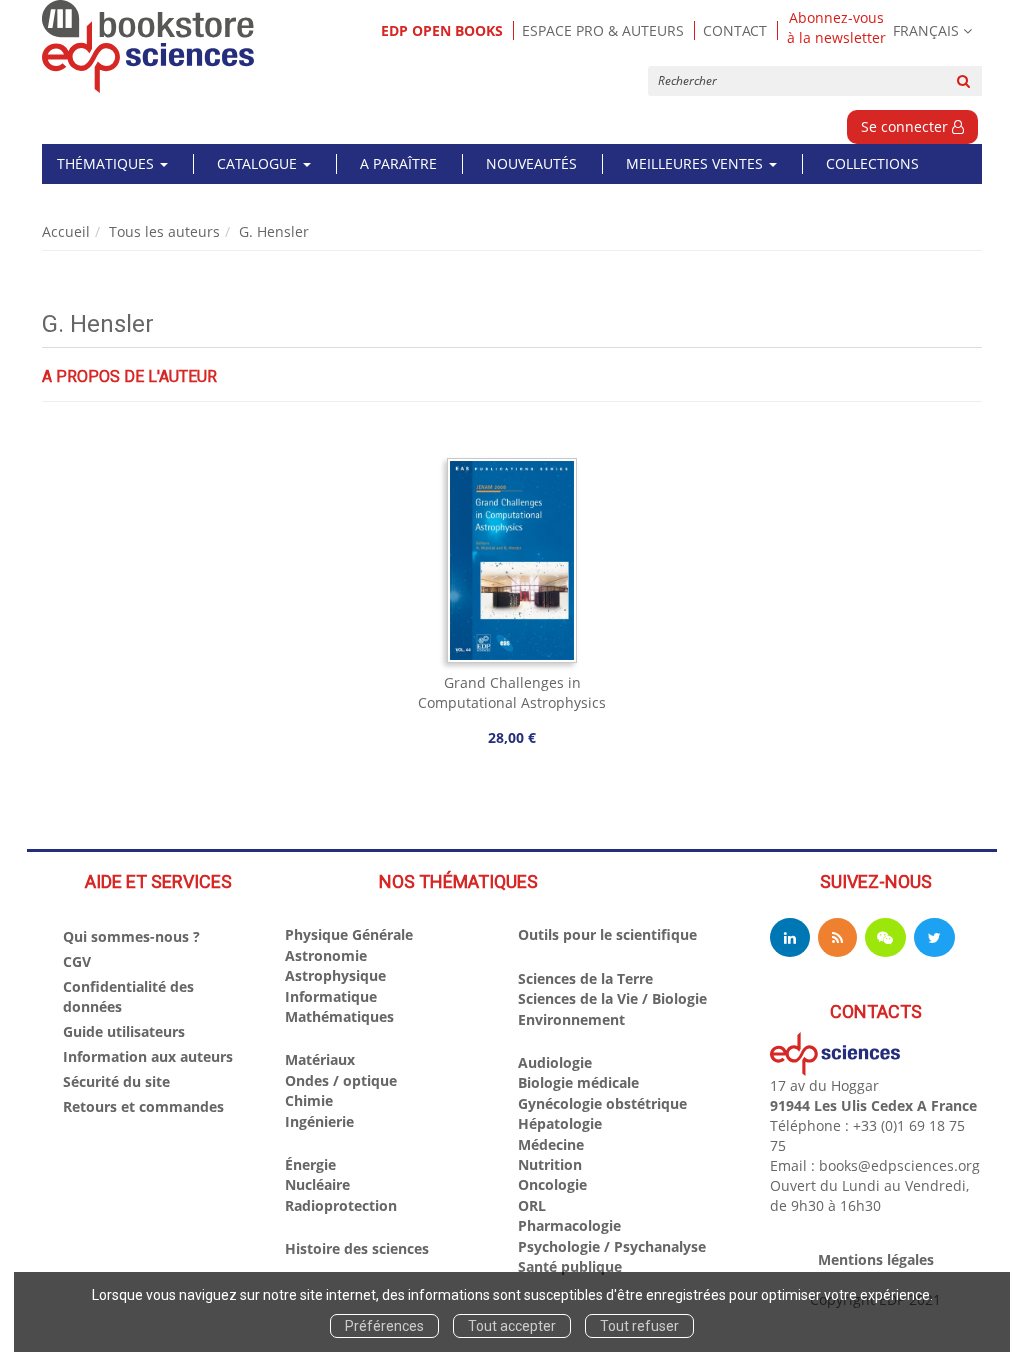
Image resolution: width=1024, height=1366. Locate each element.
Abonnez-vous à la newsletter (836, 28)
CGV (77, 961)
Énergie (310, 1164)
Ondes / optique (341, 1080)
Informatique (331, 996)
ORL (532, 1205)
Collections (872, 163)
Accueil (66, 231)
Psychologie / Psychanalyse (612, 1246)
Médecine (551, 1144)
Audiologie (555, 1062)
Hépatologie (560, 1123)
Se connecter (906, 126)
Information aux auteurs (148, 1056)
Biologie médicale (578, 1082)
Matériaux (320, 1059)
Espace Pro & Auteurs (603, 30)
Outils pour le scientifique (607, 934)
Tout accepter (512, 1326)
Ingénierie (319, 1121)
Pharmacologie (569, 1225)
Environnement (571, 1019)
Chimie (309, 1100)
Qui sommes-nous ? (131, 936)
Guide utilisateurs (124, 1031)
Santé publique (570, 1266)
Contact (735, 30)
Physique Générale (349, 934)
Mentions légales (876, 1259)
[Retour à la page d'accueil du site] (148, 46)
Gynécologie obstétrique (602, 1103)
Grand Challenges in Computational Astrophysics (512, 692)
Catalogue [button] (259, 163)
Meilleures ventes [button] (696, 163)
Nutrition (550, 1164)
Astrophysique (335, 975)
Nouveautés (531, 163)
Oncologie (552, 1184)
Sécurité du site (116, 1081)
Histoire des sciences (357, 1248)
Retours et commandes (143, 1106)
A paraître (398, 163)
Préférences (384, 1326)
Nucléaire (317, 1184)
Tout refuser (639, 1326)
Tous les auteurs (164, 231)
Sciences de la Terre (585, 978)
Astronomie (326, 955)
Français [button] (926, 30)
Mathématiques (339, 1016)
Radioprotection (341, 1205)
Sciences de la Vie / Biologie (612, 998)
